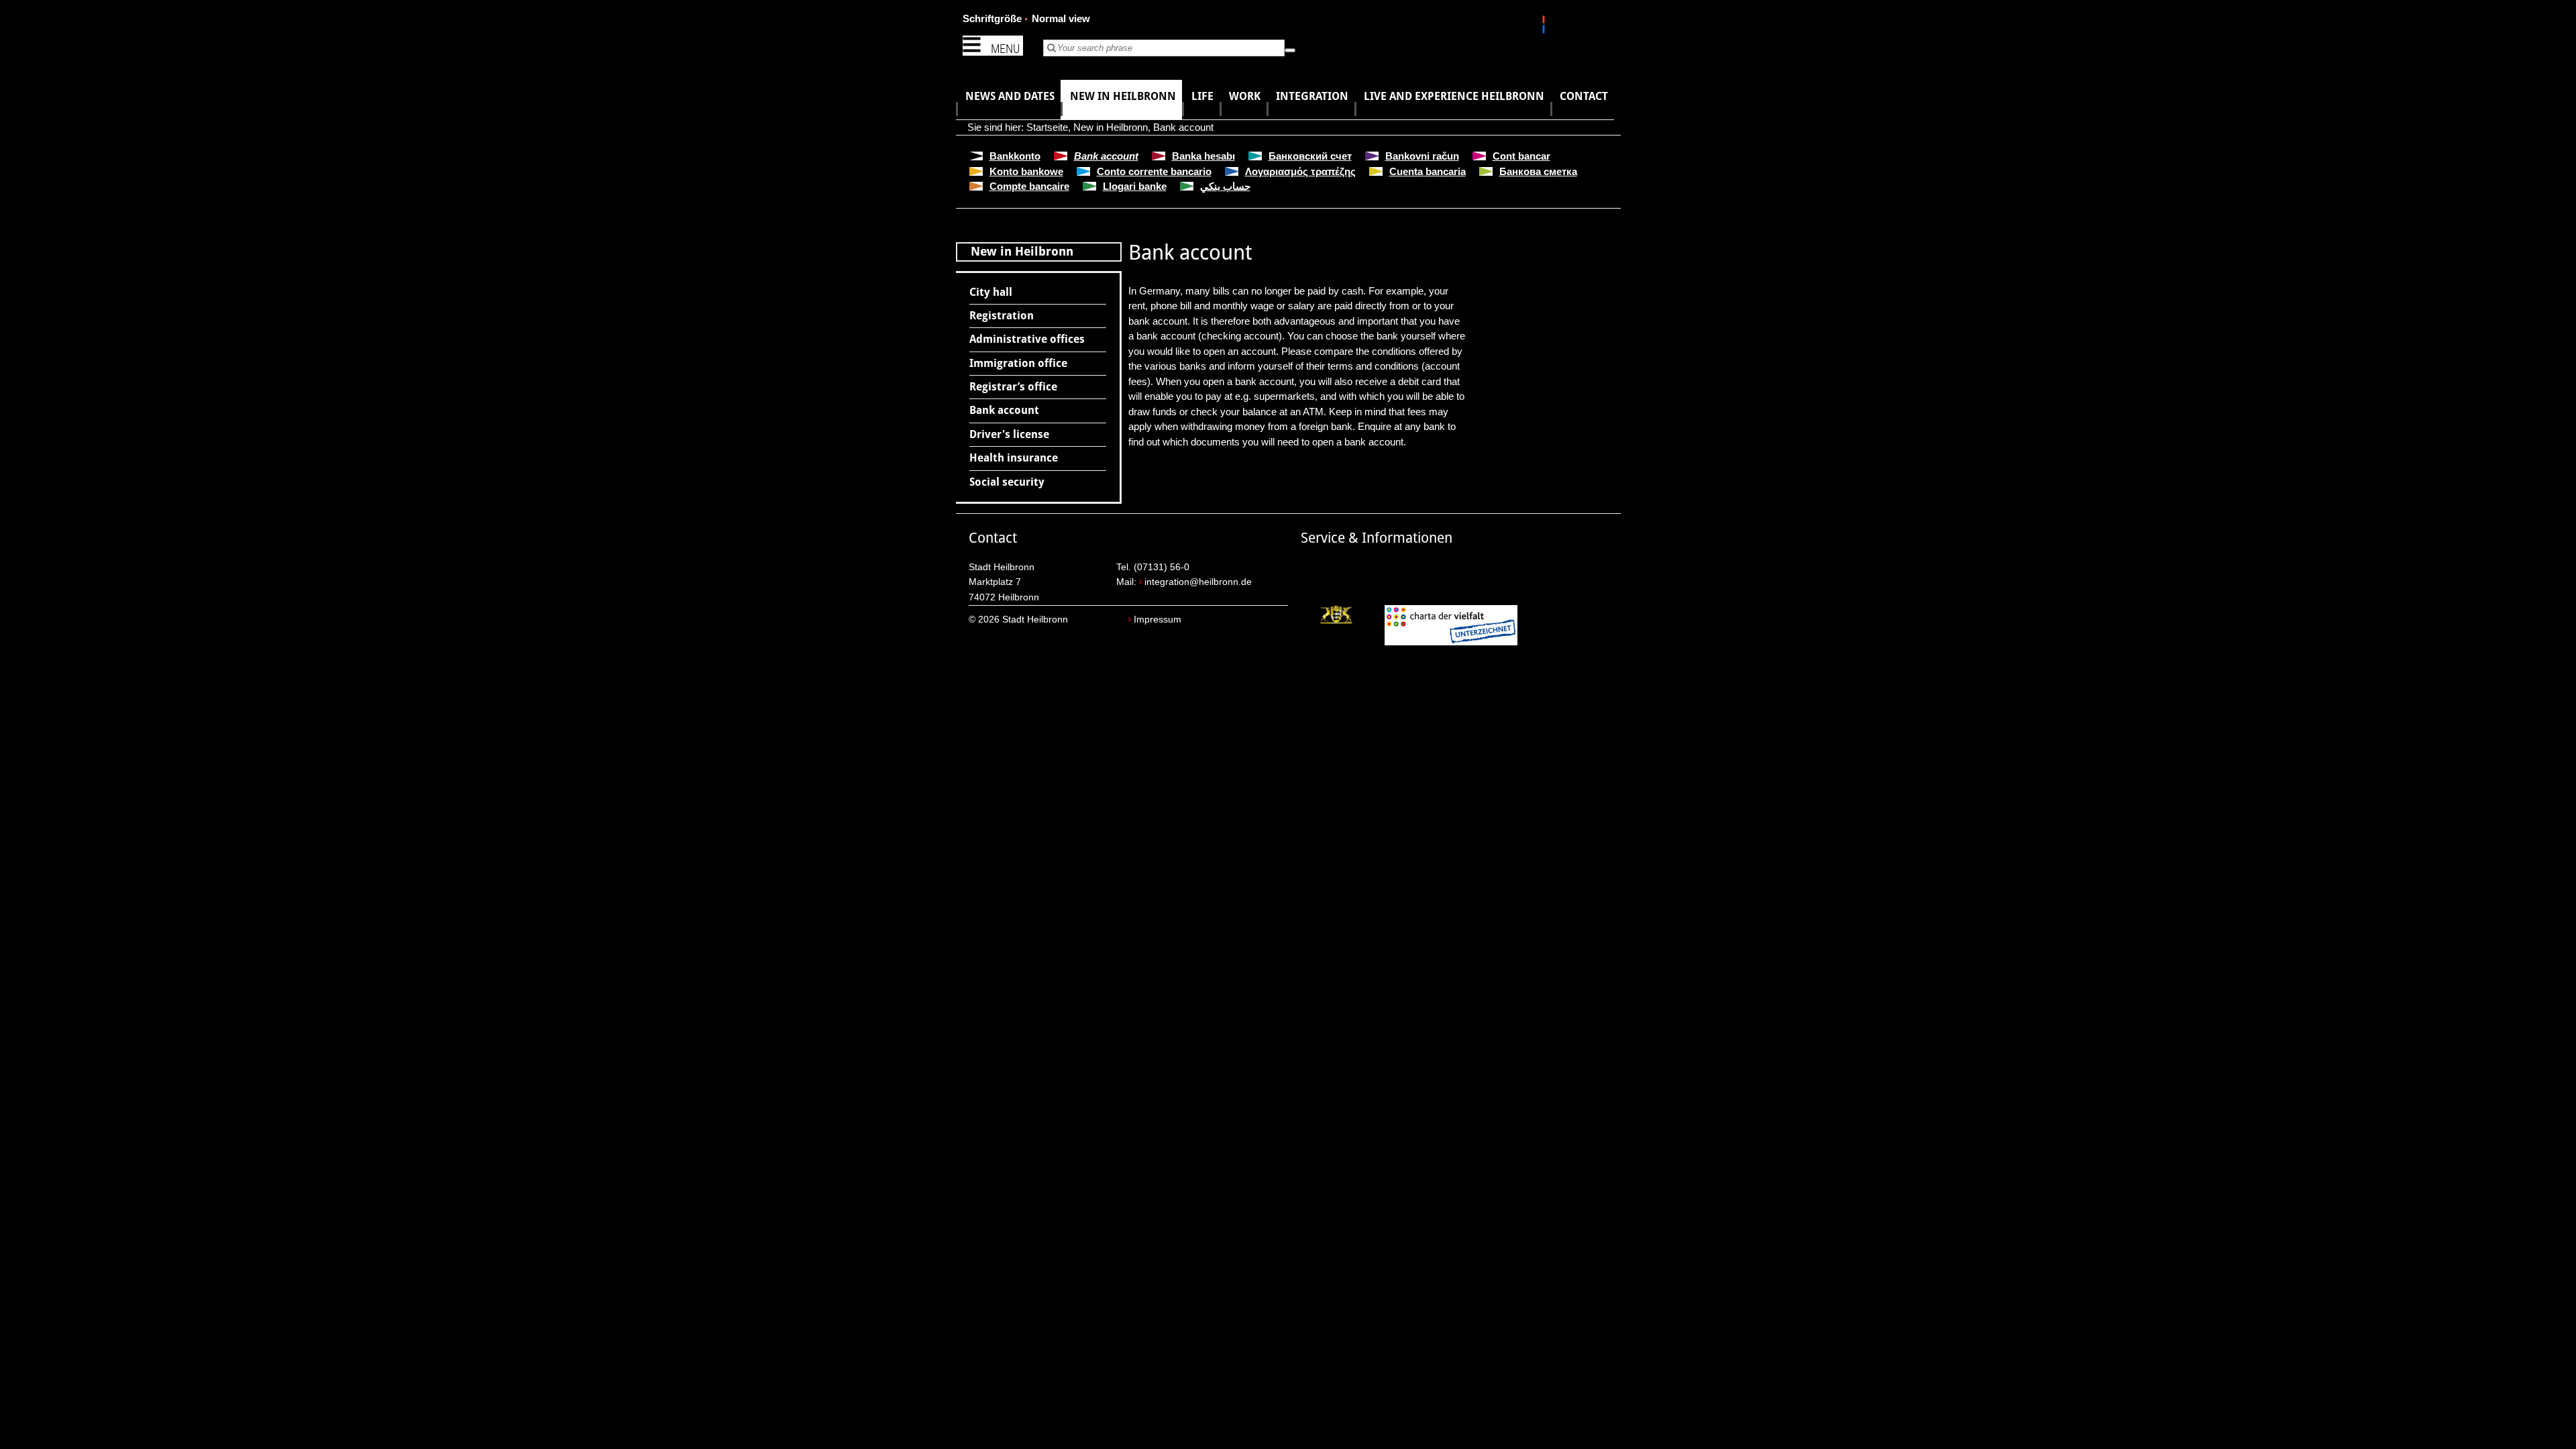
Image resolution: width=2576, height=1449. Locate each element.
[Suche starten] (1290, 50)
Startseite (1047, 127)
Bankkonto (1015, 156)
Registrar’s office (1013, 387)
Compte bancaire (1029, 186)
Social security (1007, 482)
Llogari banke (1135, 186)
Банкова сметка (1538, 171)
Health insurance (1014, 458)
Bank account (1183, 127)
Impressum (1158, 620)
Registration (1002, 316)
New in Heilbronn (1111, 127)
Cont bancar (1521, 156)
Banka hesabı (1203, 156)
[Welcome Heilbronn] (1545, 27)
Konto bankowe (1026, 171)
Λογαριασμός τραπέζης (1300, 171)
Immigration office (1018, 363)
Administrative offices (1027, 339)
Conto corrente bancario (1154, 171)
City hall (991, 292)
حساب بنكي (1225, 186)
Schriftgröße (992, 18)
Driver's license (1009, 434)
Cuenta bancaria (1428, 171)
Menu (1005, 49)
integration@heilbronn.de (1198, 582)
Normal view (1061, 18)
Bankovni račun (1422, 156)
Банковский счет (1310, 156)
